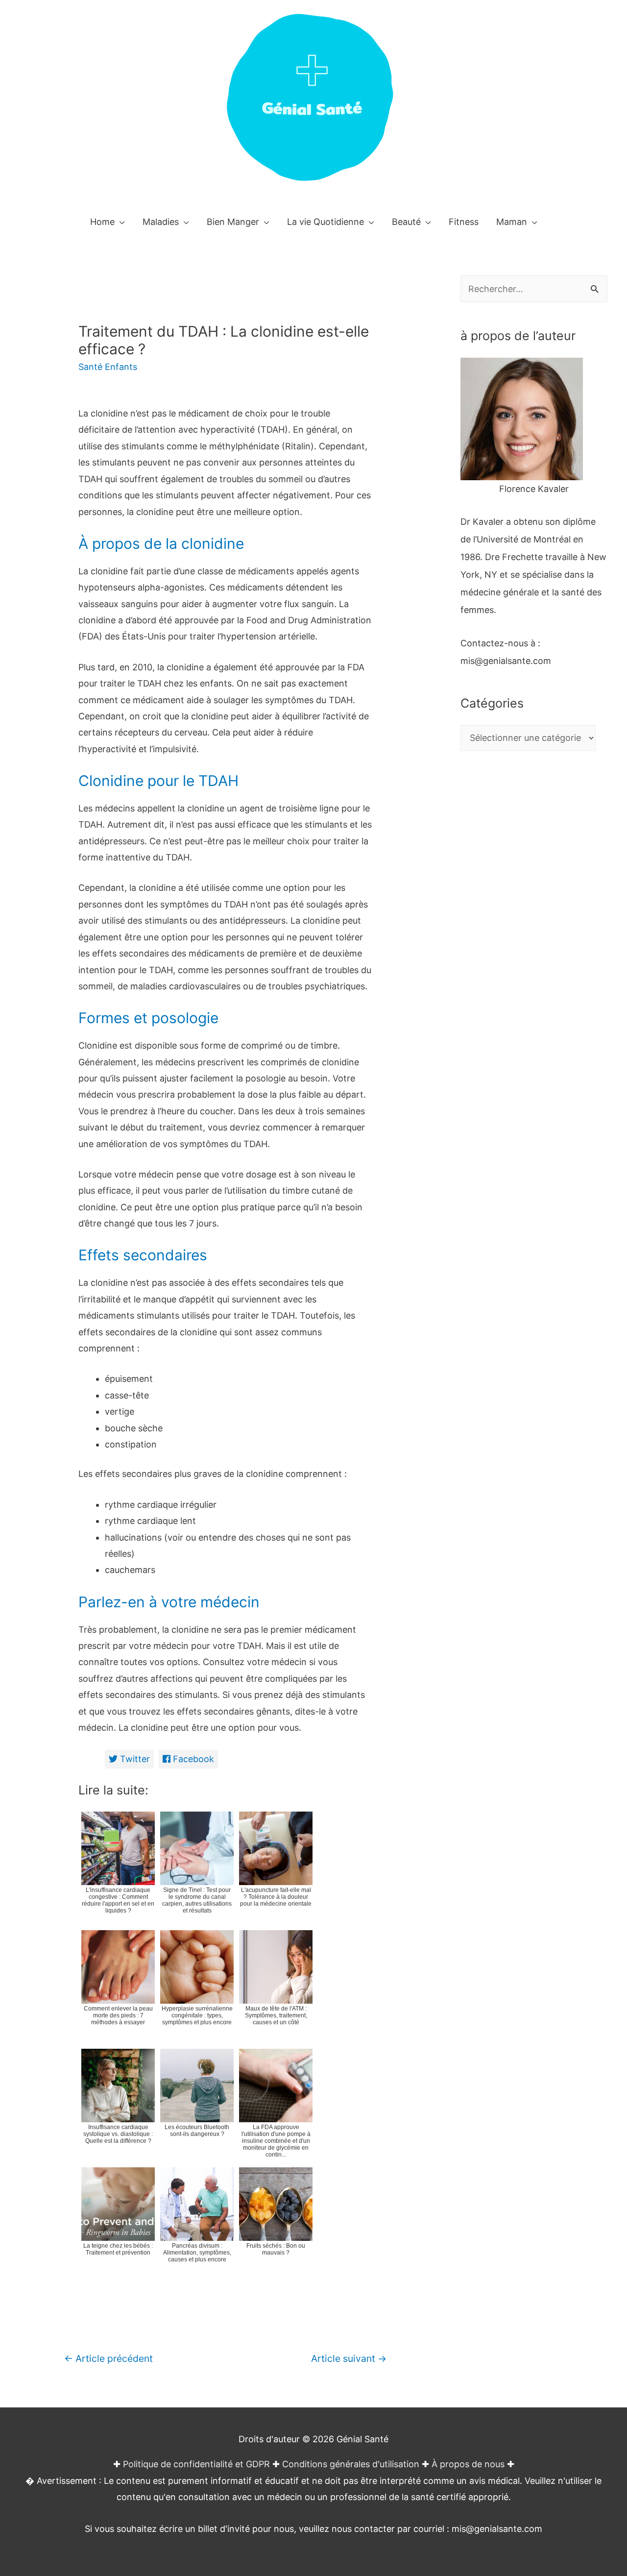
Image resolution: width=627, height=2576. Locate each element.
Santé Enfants (108, 367)
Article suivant (349, 2358)
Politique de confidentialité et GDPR (196, 2464)
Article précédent (109, 2358)
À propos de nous (468, 2464)
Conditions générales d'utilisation (351, 2464)
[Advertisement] (534, 957)
